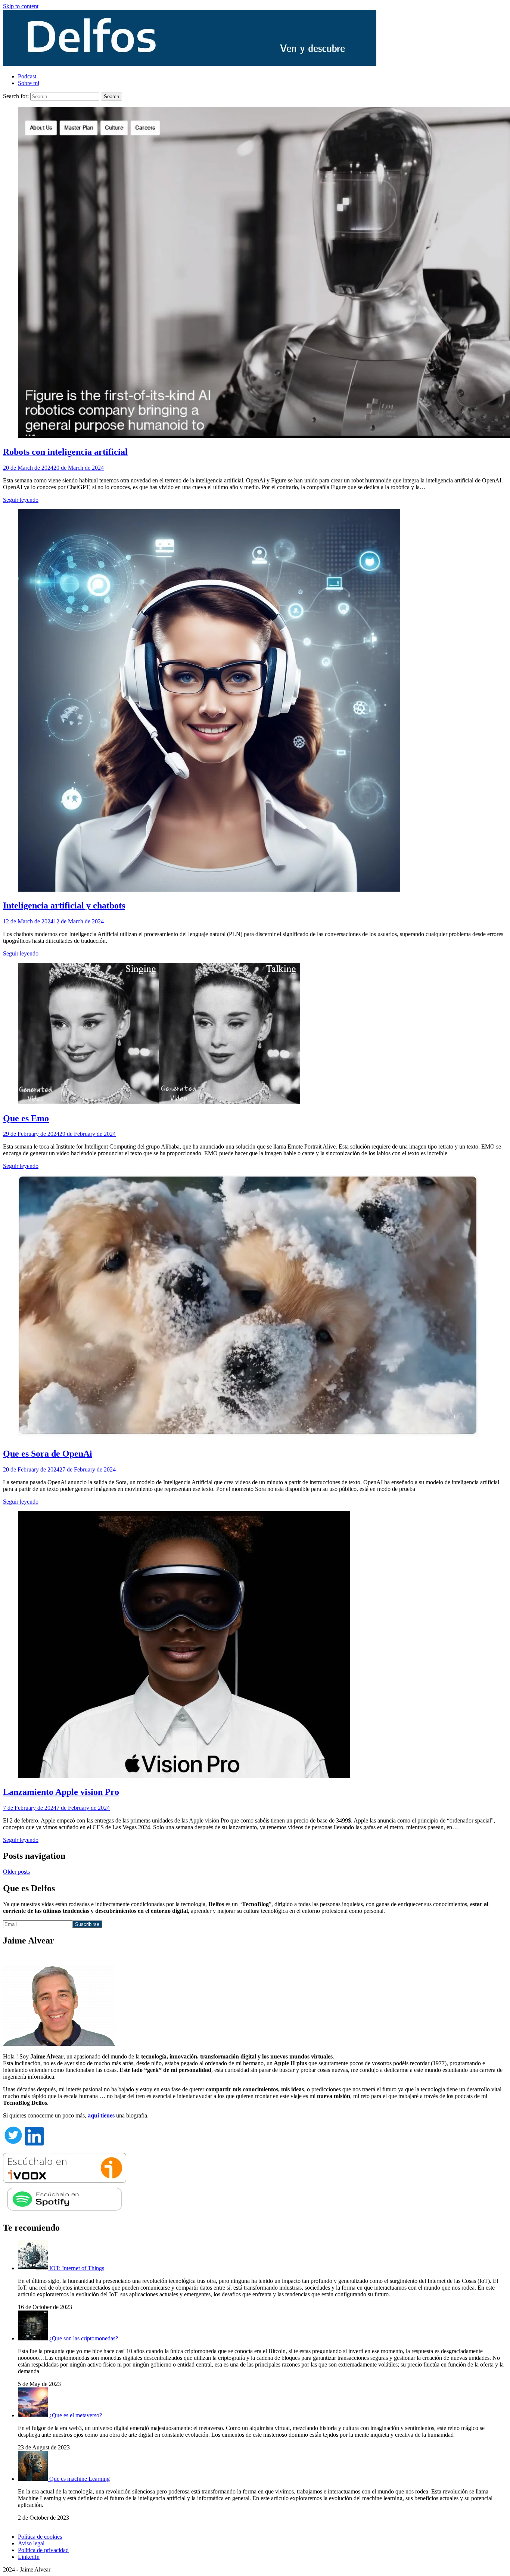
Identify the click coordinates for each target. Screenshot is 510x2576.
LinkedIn (29, 2557)
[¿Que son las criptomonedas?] (34, 2338)
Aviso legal (31, 2543)
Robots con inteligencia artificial (65, 452)
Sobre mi (29, 83)
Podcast (27, 76)
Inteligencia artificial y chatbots (64, 905)
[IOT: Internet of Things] (34, 2268)
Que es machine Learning (80, 2479)
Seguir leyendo (21, 500)
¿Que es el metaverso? (76, 2415)
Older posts (16, 1872)
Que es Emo (26, 1118)
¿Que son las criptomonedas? (84, 2338)
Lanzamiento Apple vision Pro (61, 1792)
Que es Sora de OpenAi (48, 1454)
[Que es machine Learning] (34, 2479)
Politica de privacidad (43, 2550)
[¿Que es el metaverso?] (34, 2415)
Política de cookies (40, 2537)
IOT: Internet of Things (77, 2268)
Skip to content (21, 6)
